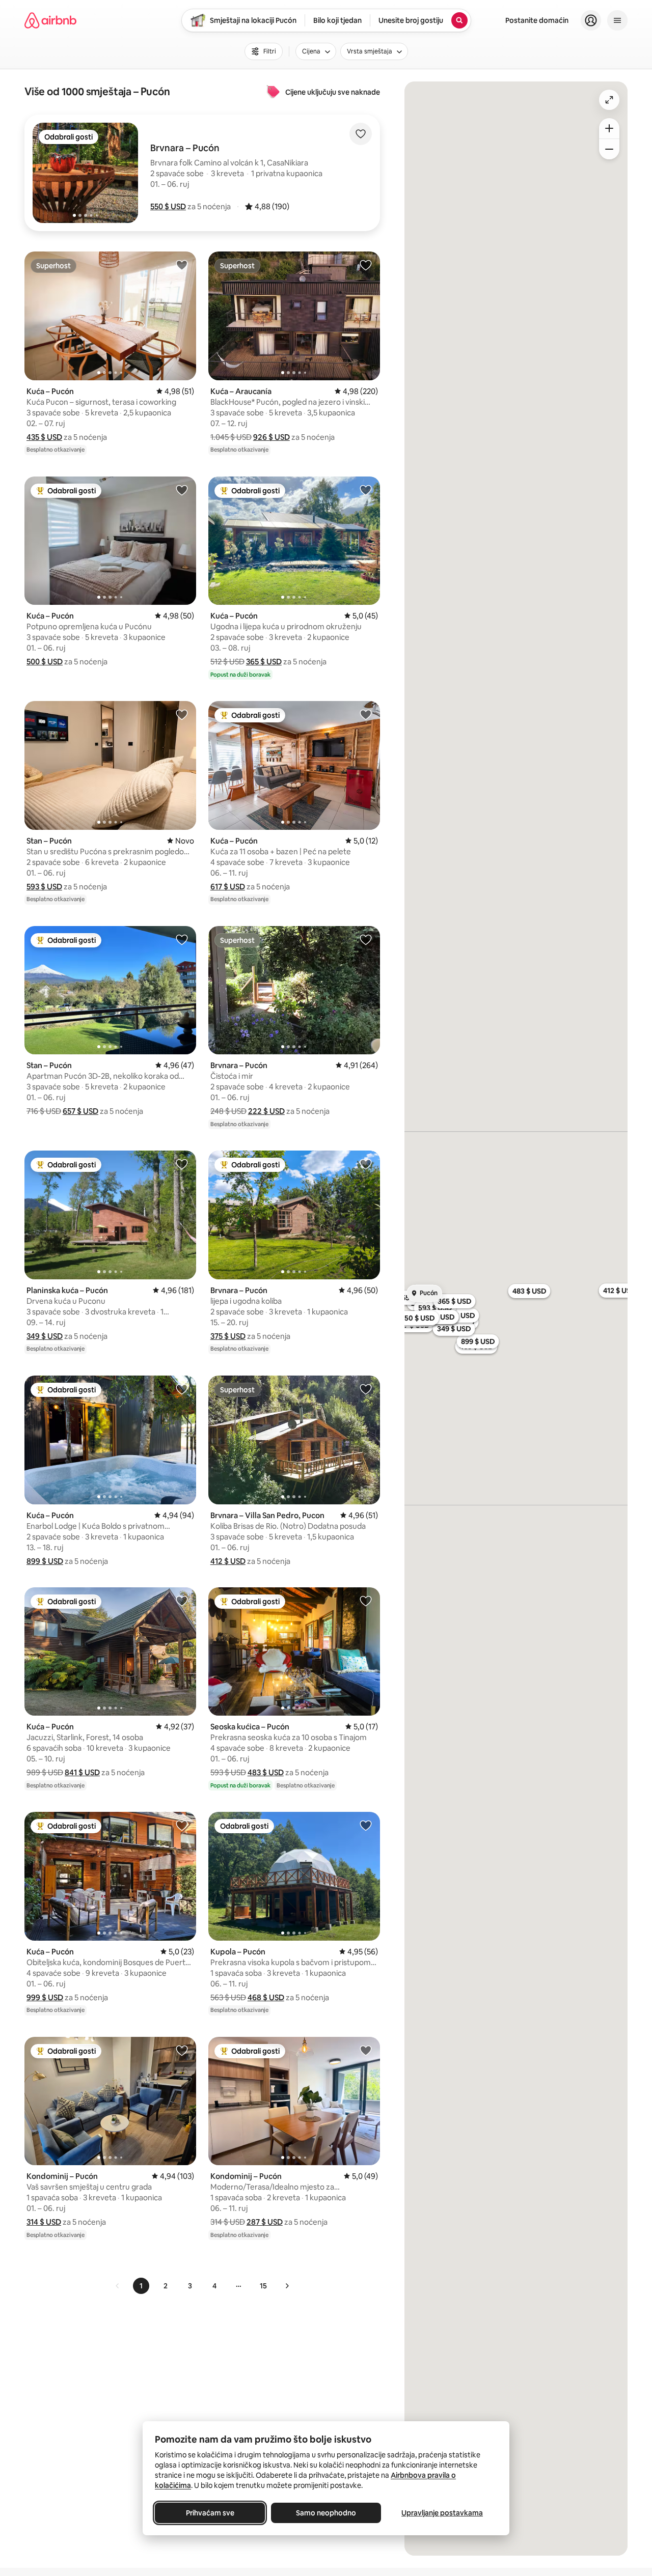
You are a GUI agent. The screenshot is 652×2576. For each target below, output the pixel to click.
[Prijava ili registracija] (591, 20)
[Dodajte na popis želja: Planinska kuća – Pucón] (182, 1164)
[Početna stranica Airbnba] (50, 20)
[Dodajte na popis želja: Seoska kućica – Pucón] (366, 1601)
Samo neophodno (326, 2513)
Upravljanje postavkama (442, 2513)
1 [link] (141, 2286)
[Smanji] (609, 149)
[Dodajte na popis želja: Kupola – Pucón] (366, 1825)
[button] (168, 206)
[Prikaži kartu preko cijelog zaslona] (609, 100)
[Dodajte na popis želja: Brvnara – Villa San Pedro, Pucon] (366, 1389)
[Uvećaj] (609, 128)
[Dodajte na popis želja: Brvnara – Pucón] (366, 939)
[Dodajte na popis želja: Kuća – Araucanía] (366, 265)
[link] (118, 2286)
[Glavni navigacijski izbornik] (617, 20)
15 (263, 2286)
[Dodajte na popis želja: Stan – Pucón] (182, 714)
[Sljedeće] (287, 2286)
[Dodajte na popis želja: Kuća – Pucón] (182, 265)
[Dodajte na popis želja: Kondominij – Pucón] (182, 2050)
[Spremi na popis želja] (361, 134)
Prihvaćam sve (210, 2513)
